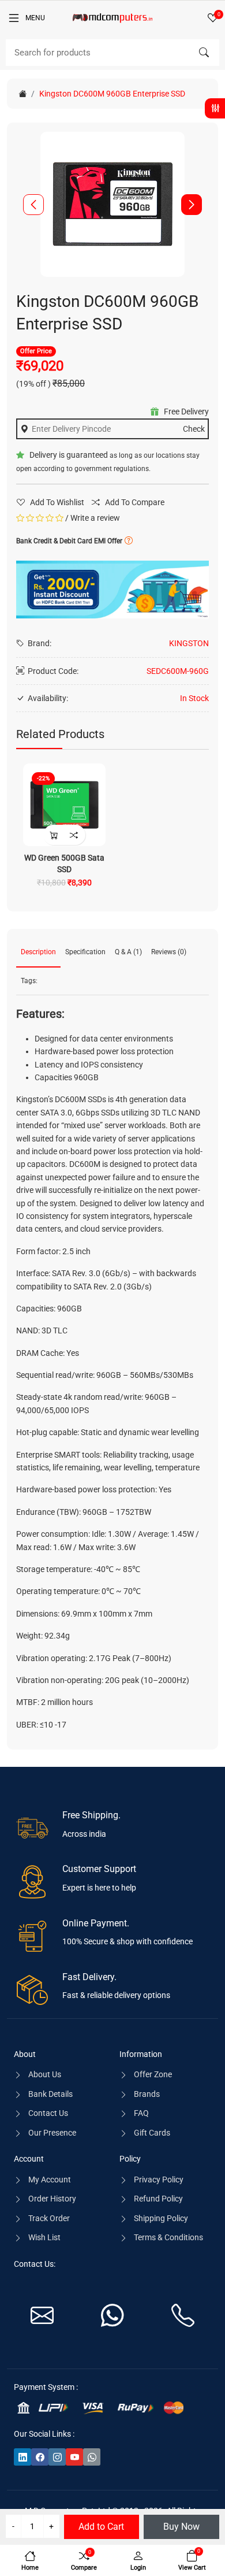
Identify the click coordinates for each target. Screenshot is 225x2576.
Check (194, 429)
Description (38, 952)
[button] (192, 205)
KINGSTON (189, 643)
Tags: (29, 981)
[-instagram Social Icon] (57, 2457)
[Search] (204, 53)
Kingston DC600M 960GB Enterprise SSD (112, 94)
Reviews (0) (169, 952)
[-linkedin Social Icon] (22, 2457)
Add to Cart (101, 2527)
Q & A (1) (128, 952)
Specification (85, 952)
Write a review (95, 518)
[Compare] (74, 835)
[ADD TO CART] (53, 835)
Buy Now (181, 2527)
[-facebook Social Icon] (40, 2457)
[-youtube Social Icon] (74, 2457)
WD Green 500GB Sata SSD (64, 863)
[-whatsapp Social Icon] (92, 2457)
